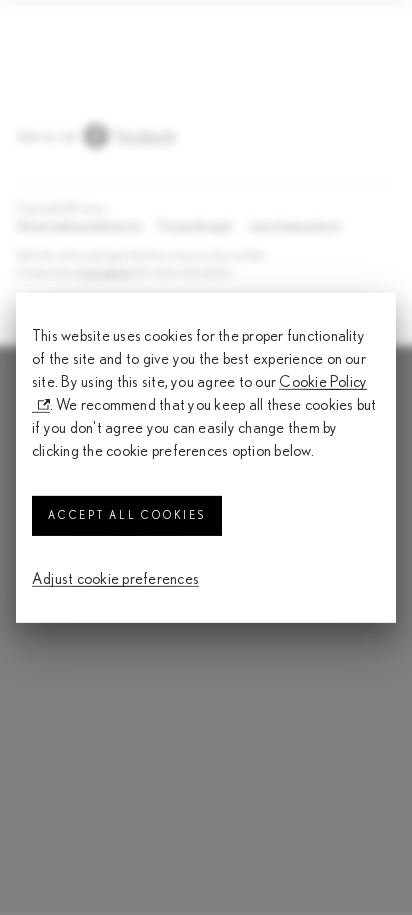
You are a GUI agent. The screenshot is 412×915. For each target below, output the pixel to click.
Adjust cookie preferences (115, 578)
